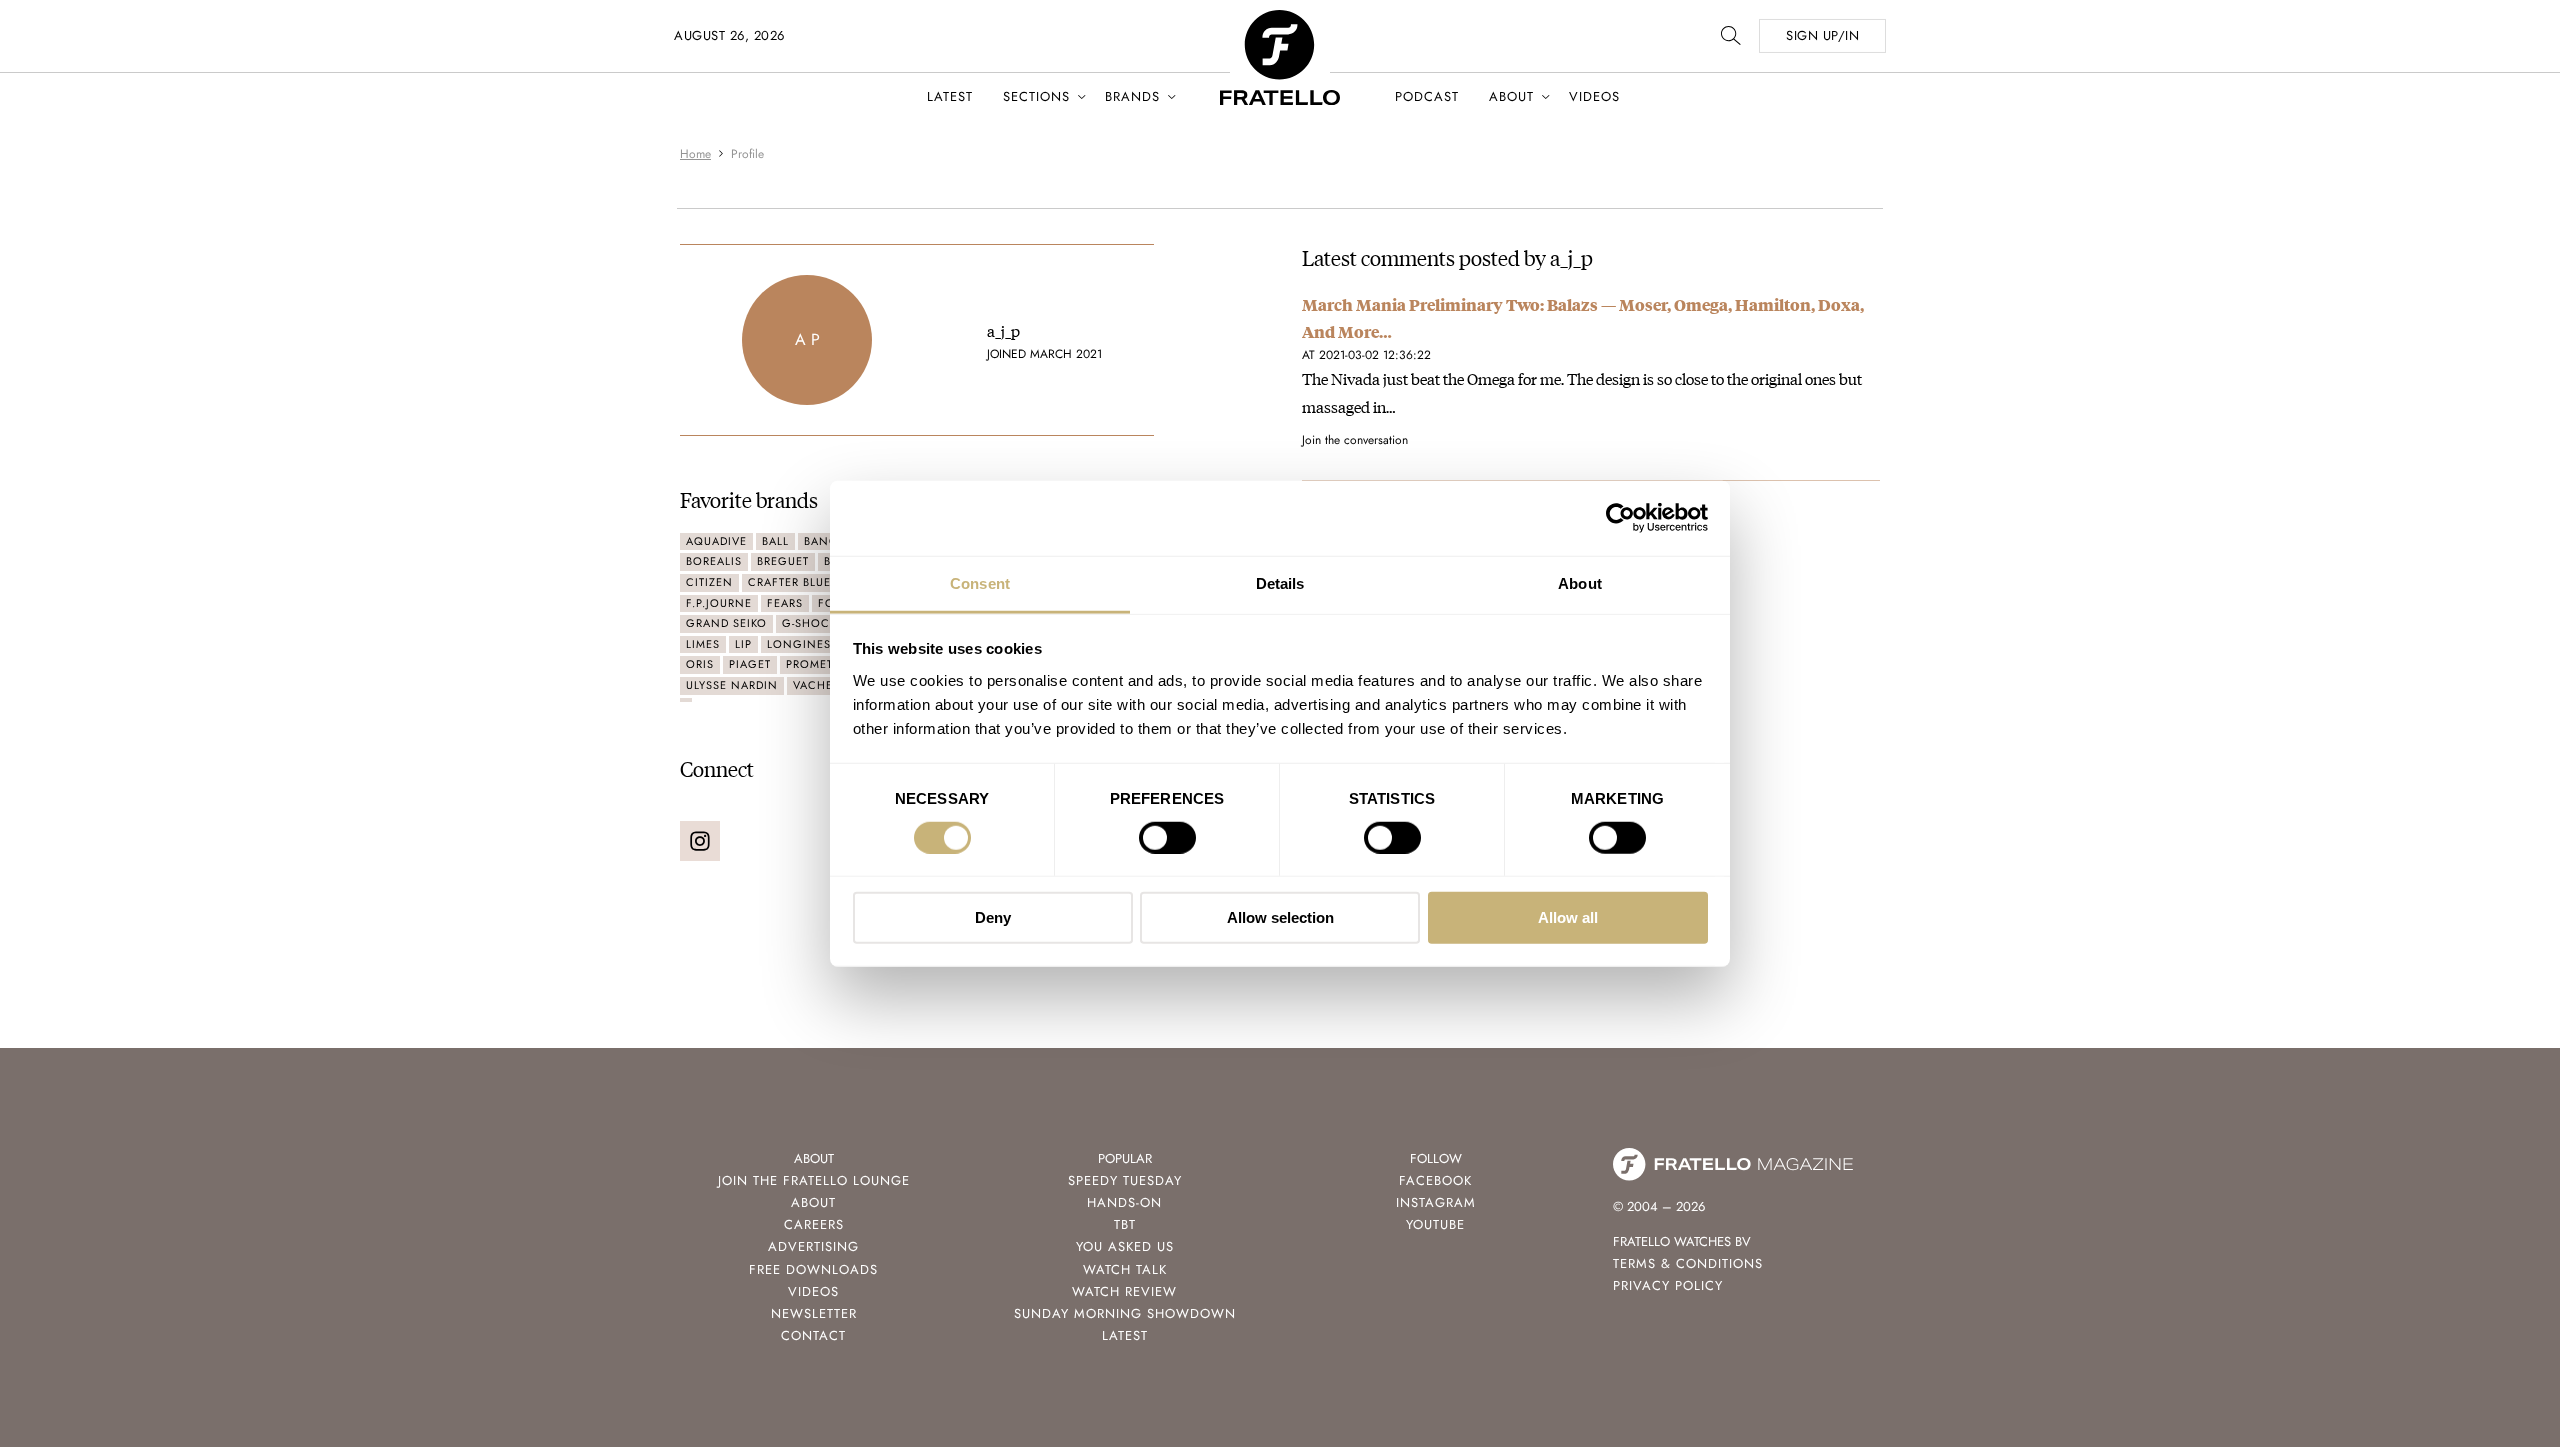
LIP (743, 644)
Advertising (813, 1246)
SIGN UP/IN (1822, 35)
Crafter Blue (789, 582)
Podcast (1427, 96)
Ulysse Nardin (732, 685)
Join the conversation (1355, 440)
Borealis (714, 561)
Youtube (1435, 1224)
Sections (1036, 96)
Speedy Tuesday (1125, 1180)
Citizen (709, 582)
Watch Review (1124, 1291)
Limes (703, 644)
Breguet (783, 561)
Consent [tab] (980, 582)
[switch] (1167, 838)
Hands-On (1124, 1202)
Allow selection (1280, 917)
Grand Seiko (726, 623)
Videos (1594, 96)
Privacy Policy (1668, 1285)
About (1511, 96)
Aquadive (716, 541)
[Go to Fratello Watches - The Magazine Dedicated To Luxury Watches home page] (1280, 20)
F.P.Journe (719, 603)
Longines (799, 644)
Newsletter (814, 1313)
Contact (813, 1335)
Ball (775, 541)
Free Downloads (813, 1269)
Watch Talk (1125, 1269)
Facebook (1435, 1180)
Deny (993, 917)
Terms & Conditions (1688, 1263)
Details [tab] (1280, 582)
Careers (814, 1224)
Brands (1132, 96)
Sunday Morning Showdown (1125, 1313)
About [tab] (1580, 582)
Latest (950, 96)
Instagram (1436, 1202)
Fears (785, 603)
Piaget (750, 664)
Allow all (1568, 917)
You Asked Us (1125, 1246)
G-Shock (809, 623)
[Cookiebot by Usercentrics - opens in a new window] (1620, 518)
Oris (700, 664)
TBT (1125, 1224)
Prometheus (825, 664)
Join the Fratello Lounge (814, 1180)
